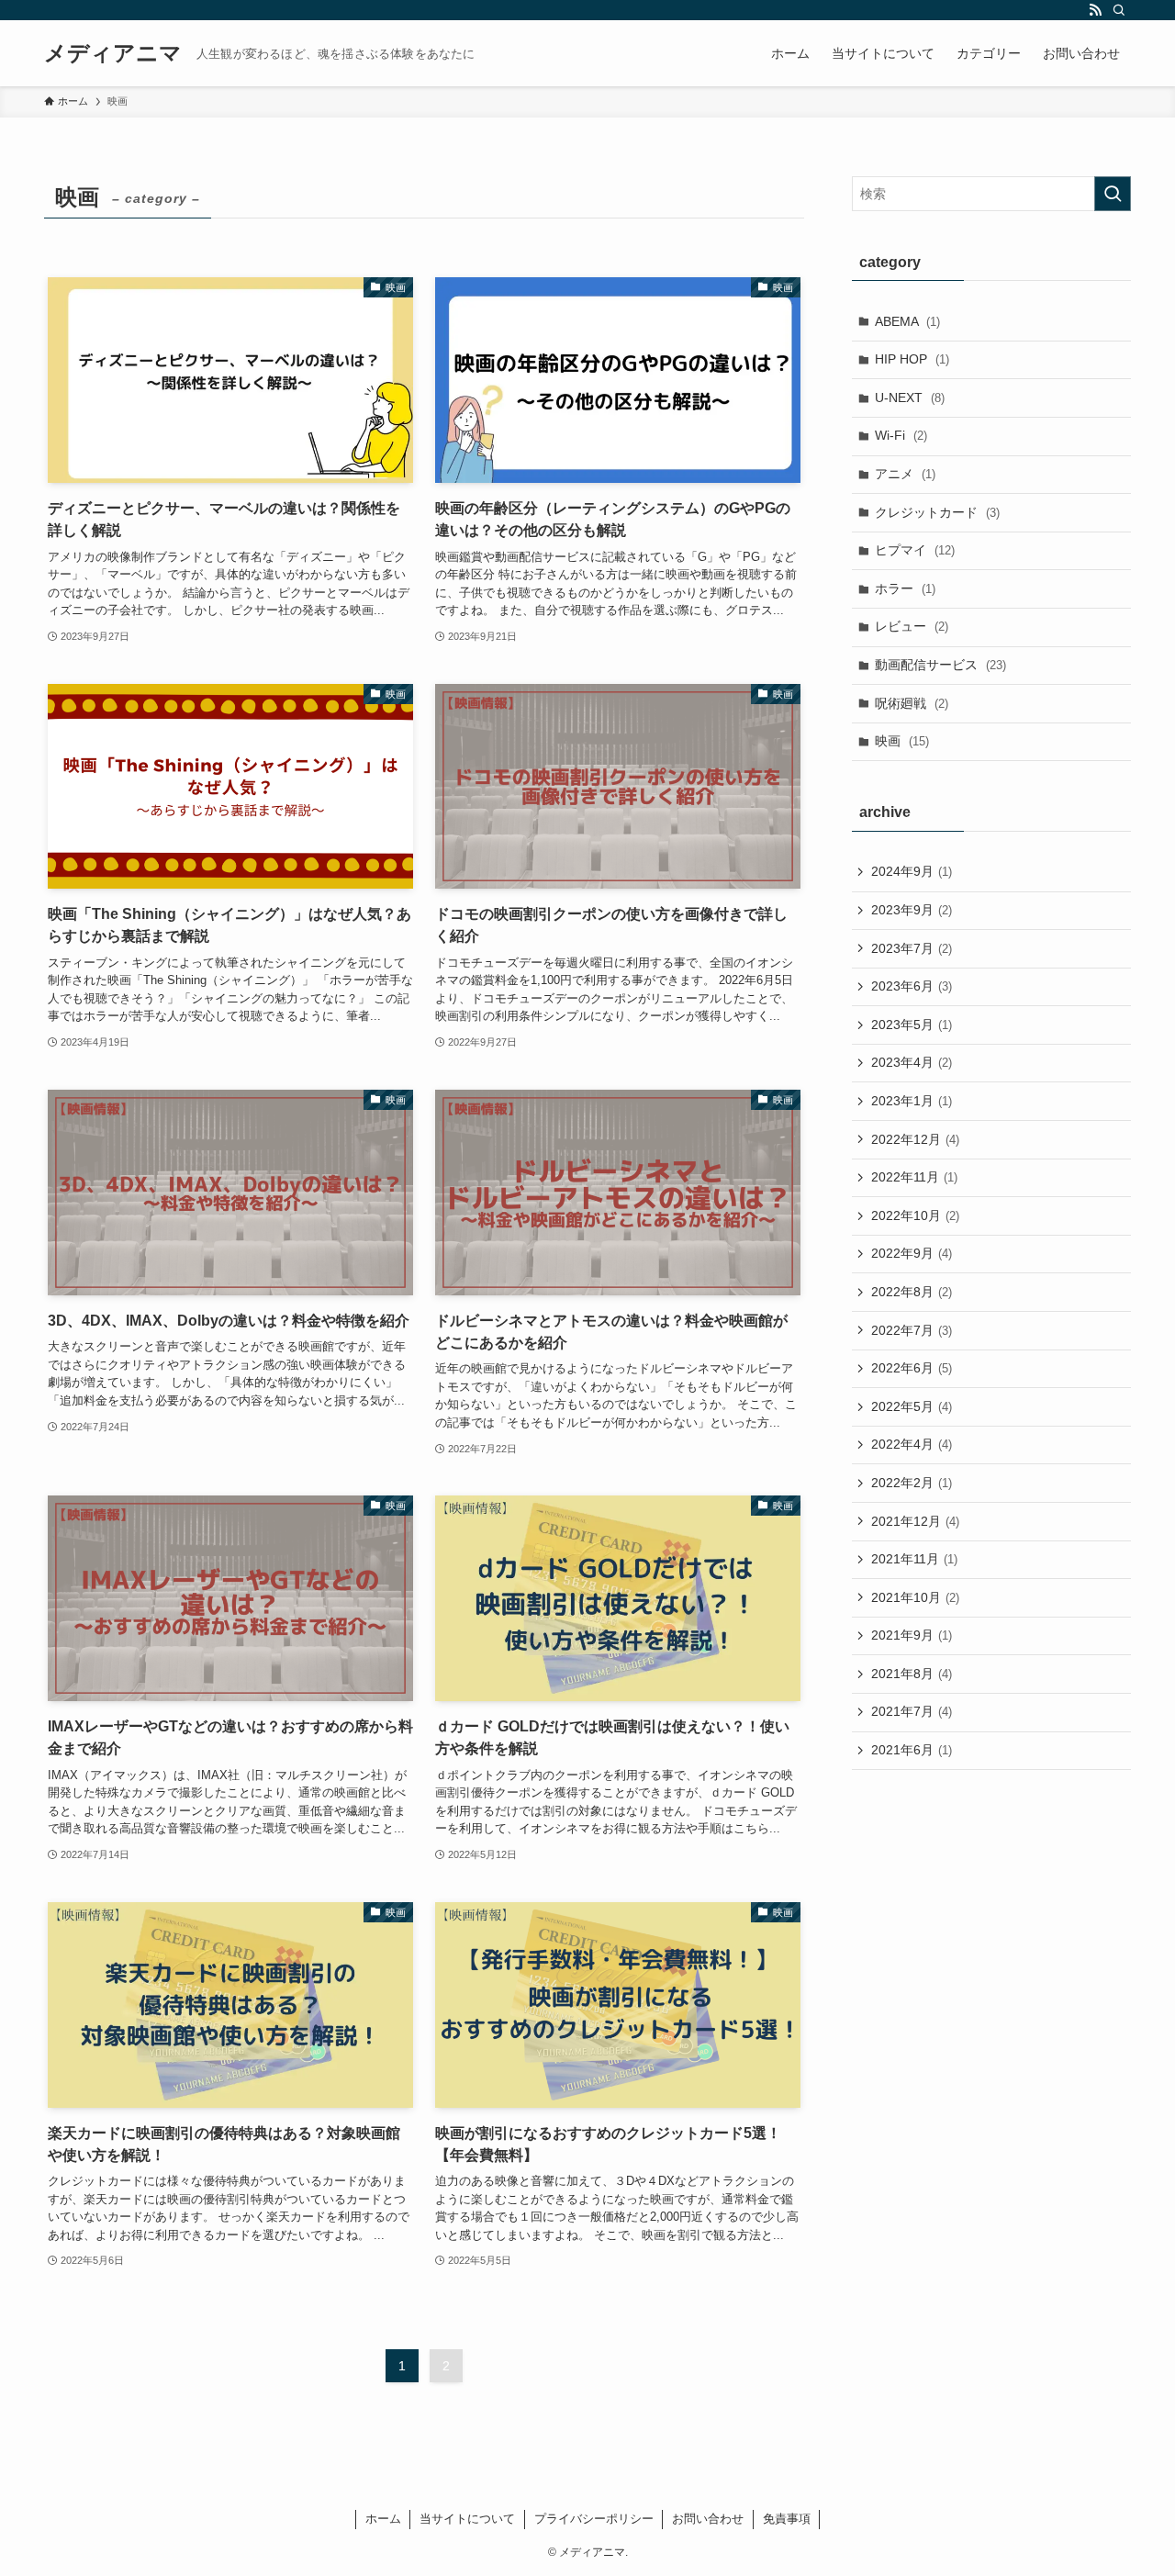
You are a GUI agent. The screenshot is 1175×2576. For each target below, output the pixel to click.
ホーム (383, 2519)
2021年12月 (915, 1521)
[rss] (1095, 10)
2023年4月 (912, 1062)
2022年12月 (915, 1139)
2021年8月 (912, 1674)
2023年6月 (912, 986)
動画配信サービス (940, 665)
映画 (902, 741)
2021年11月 (914, 1559)
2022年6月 (912, 1368)
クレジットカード (937, 512)
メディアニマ (113, 53)
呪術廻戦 (912, 703)
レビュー (912, 626)
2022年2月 (912, 1483)
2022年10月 (915, 1215)
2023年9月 (912, 910)
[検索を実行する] (1113, 194)
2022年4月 (912, 1444)
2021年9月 (912, 1635)
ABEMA (907, 321)
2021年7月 (912, 1711)
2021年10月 (915, 1597)
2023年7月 (912, 948)
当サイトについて (467, 2519)
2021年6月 (912, 1750)
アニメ (905, 474)
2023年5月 (912, 1025)
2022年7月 (912, 1330)
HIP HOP (912, 359)
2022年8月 (912, 1292)
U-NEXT (910, 398)
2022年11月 (914, 1177)
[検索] (1119, 10)
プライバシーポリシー (594, 2519)
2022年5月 (912, 1406)
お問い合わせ (708, 2519)
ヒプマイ (915, 550)
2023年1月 (912, 1101)
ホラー (905, 588)
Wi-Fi (901, 435)
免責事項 (787, 2519)
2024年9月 (912, 871)
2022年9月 (912, 1253)
